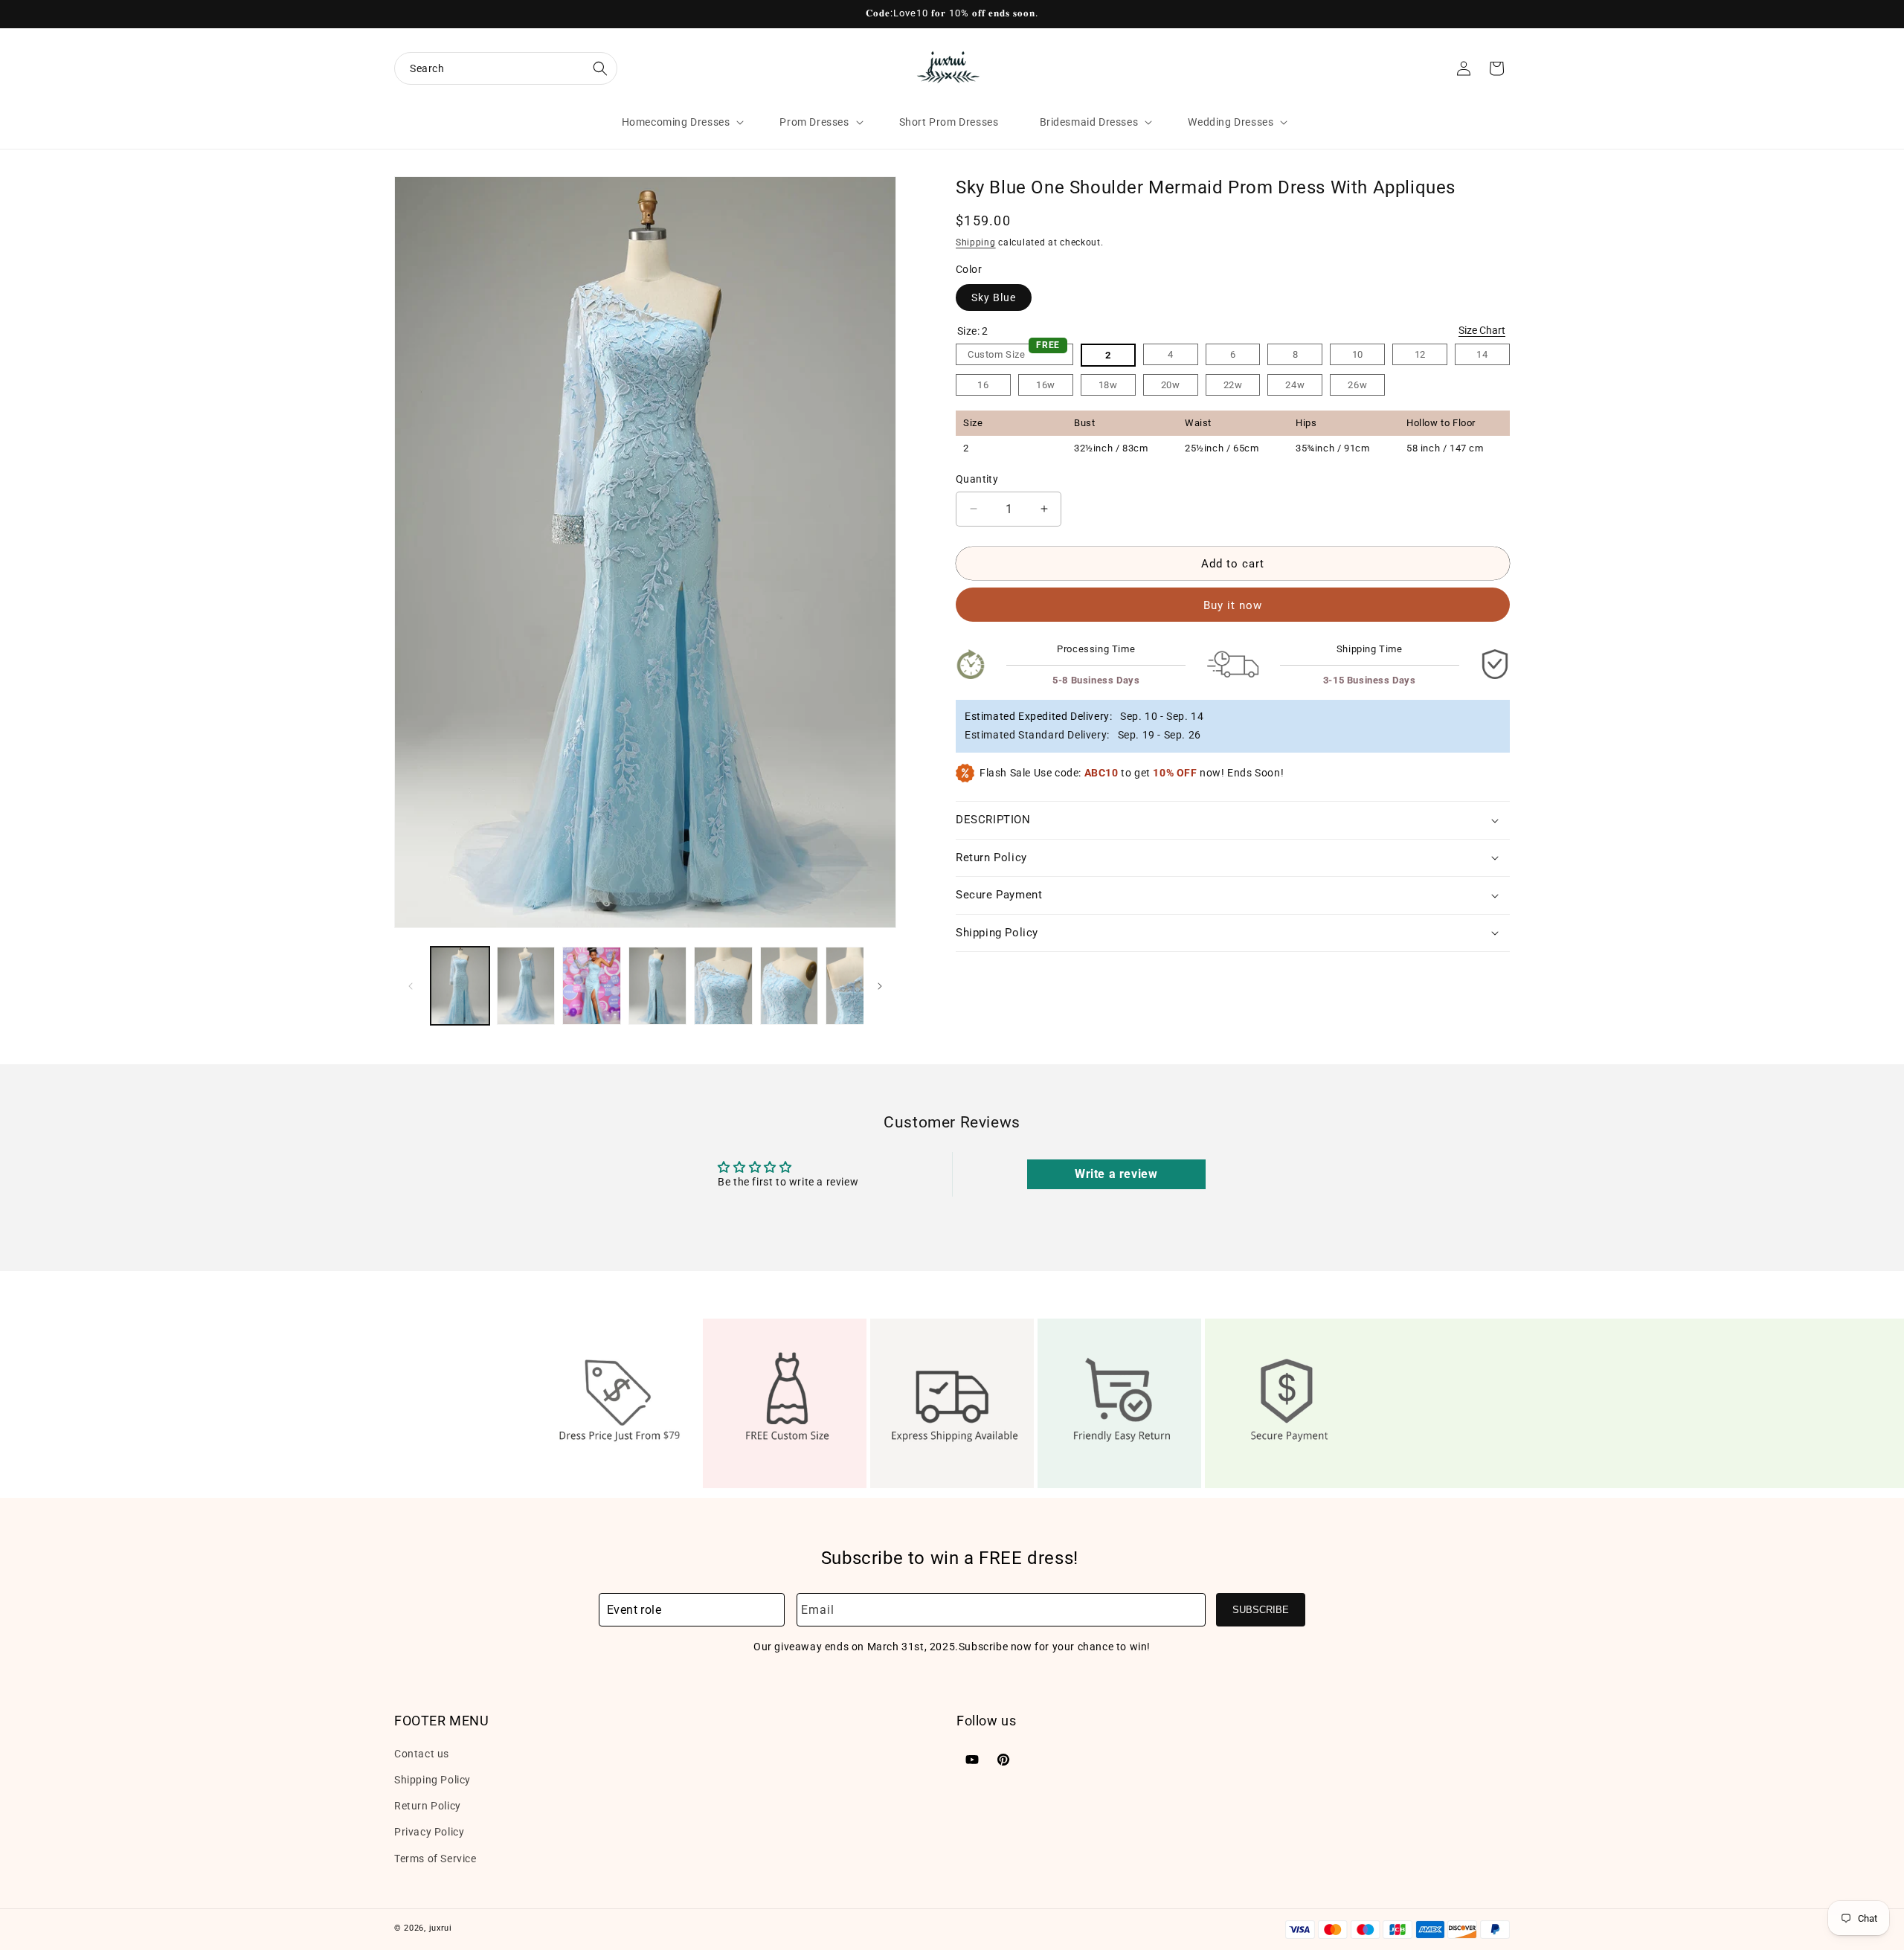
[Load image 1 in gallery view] (460, 986)
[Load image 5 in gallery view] (723, 986)
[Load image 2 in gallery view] (526, 986)
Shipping (976, 242)
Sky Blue (994, 297)
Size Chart (1482, 329)
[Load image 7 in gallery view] (855, 986)
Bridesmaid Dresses (1089, 122)
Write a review (1116, 1174)
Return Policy (428, 1805)
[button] (506, 68)
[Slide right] (880, 986)
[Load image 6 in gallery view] (789, 986)
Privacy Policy (429, 1832)
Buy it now (1233, 605)
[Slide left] (411, 986)
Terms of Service (435, 1858)
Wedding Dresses (1231, 122)
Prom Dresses (814, 122)
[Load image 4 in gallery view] (658, 986)
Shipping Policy (432, 1779)
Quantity (977, 479)
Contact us (422, 1753)
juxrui (441, 1928)
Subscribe (1261, 1610)
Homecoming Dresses (676, 122)
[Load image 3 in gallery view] (592, 986)
